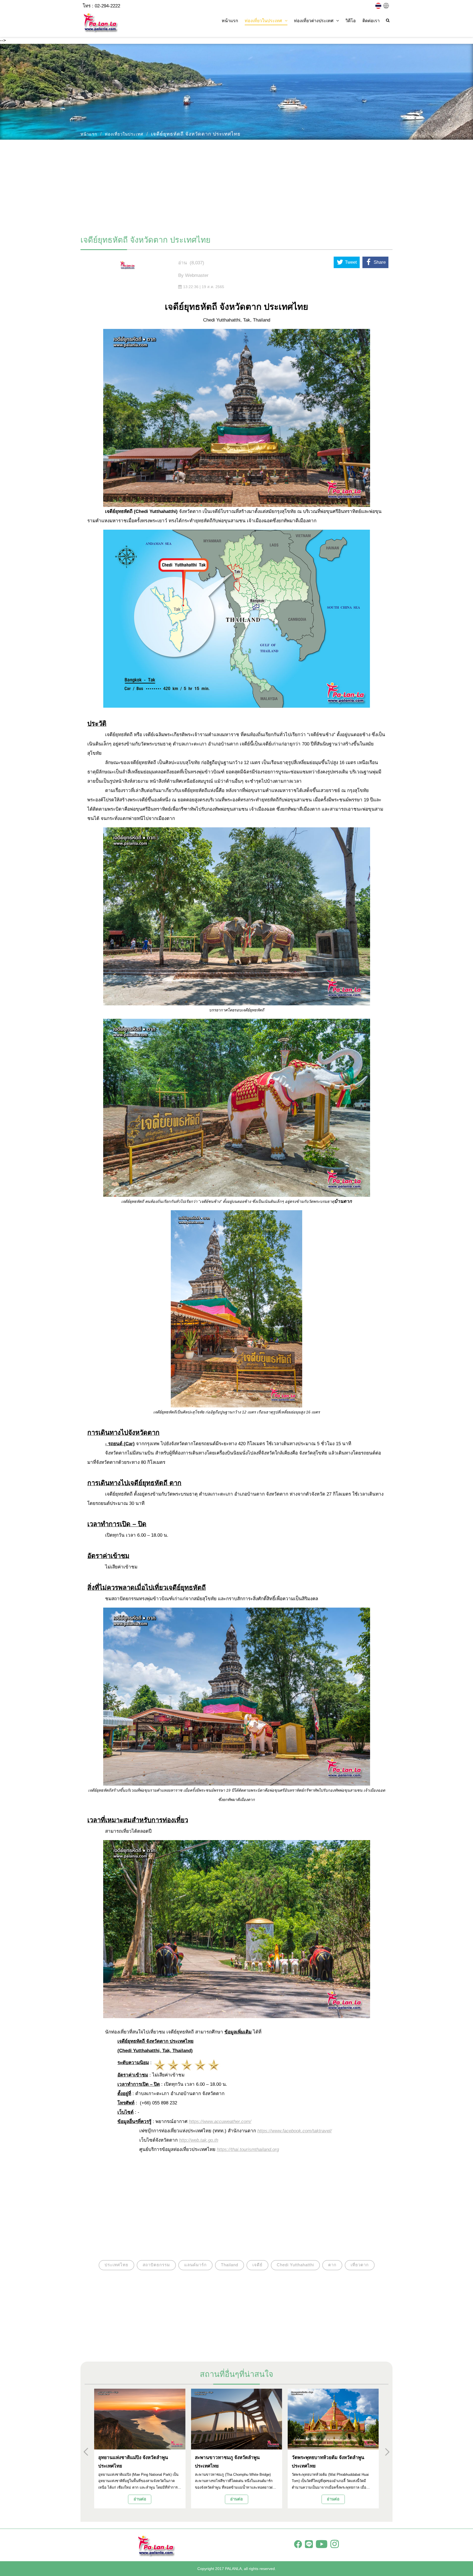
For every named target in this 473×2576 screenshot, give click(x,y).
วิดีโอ (351, 21)
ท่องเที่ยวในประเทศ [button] (263, 21)
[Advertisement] (236, 185)
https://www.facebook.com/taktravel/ (295, 2131)
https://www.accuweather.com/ (220, 2122)
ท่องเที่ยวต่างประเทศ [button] (314, 21)
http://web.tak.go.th (199, 2140)
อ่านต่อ (140, 2499)
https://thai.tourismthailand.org (248, 2149)
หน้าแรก (230, 21)
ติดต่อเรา (371, 21)
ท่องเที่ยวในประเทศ (124, 134)
